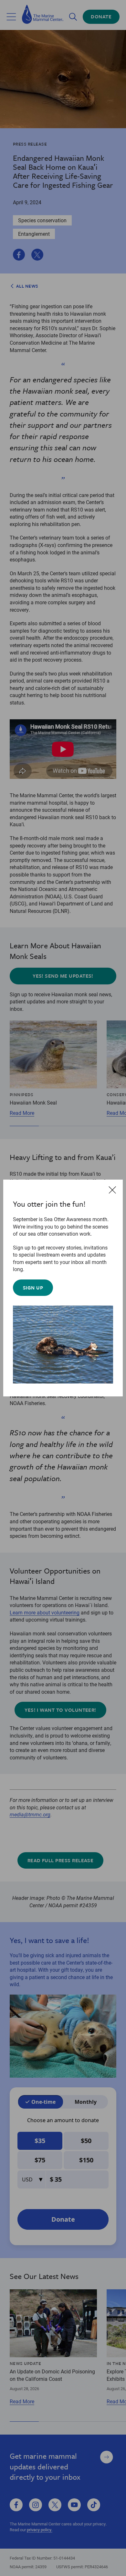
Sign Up (33, 1288)
